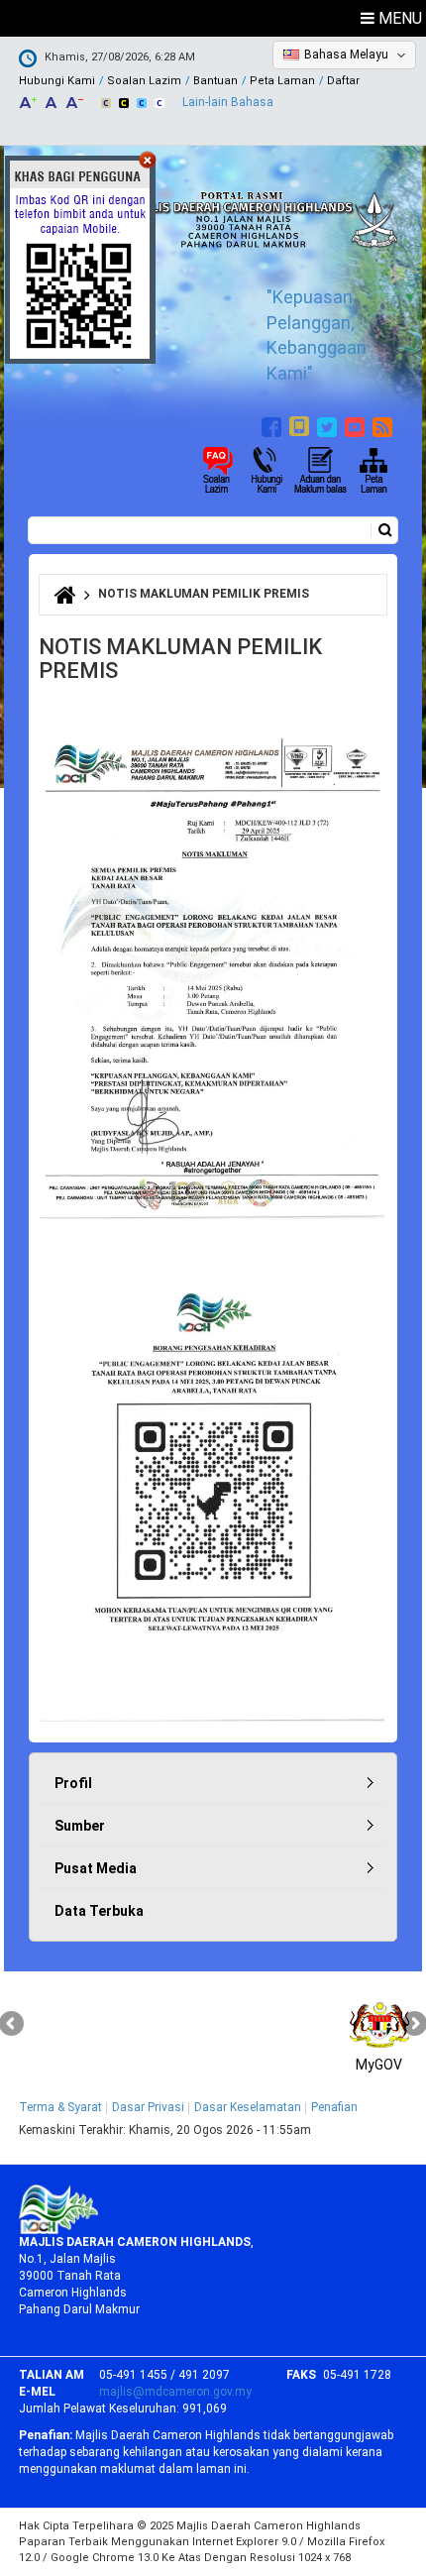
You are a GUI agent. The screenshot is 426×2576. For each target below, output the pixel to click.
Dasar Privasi (148, 2107)
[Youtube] (357, 424)
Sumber (80, 1826)
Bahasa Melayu (346, 55)
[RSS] (385, 424)
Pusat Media (96, 1868)
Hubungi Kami (57, 81)
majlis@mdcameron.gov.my (175, 2392)
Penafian (334, 2107)
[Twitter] (329, 424)
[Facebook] (274, 424)
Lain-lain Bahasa (228, 102)
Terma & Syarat (60, 2107)
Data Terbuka (99, 1911)
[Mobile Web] (302, 424)
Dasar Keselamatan (248, 2107)
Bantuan (215, 81)
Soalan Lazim (144, 81)
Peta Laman (282, 81)
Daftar (343, 81)
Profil (73, 1783)
